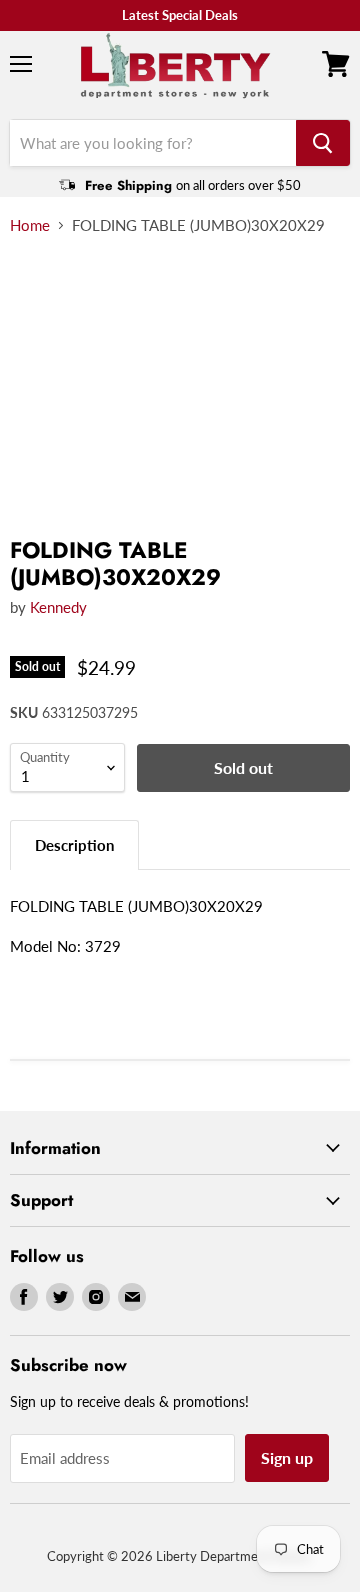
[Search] (323, 143)
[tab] (74, 844)
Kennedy (58, 607)
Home (30, 225)
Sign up (287, 1457)
